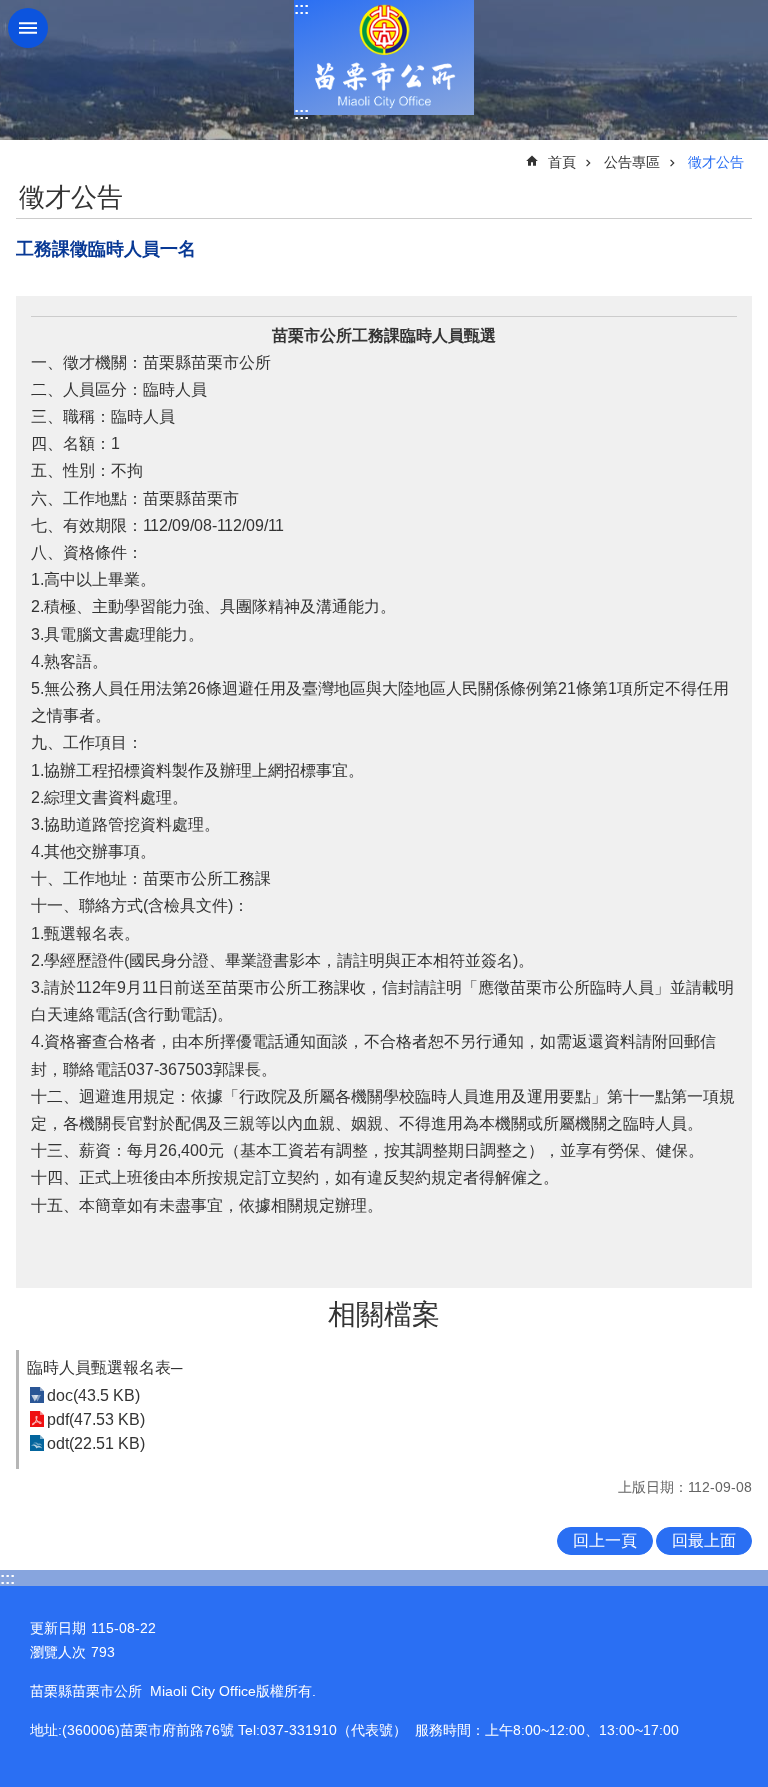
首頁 (562, 162)
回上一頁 (605, 1540)
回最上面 (704, 1540)
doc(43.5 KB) (93, 1395)
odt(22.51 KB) (96, 1443)
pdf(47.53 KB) (96, 1419)
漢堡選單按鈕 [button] (28, 28)
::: (301, 8)
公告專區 (632, 162)
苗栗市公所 (384, 57)
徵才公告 (716, 162)
